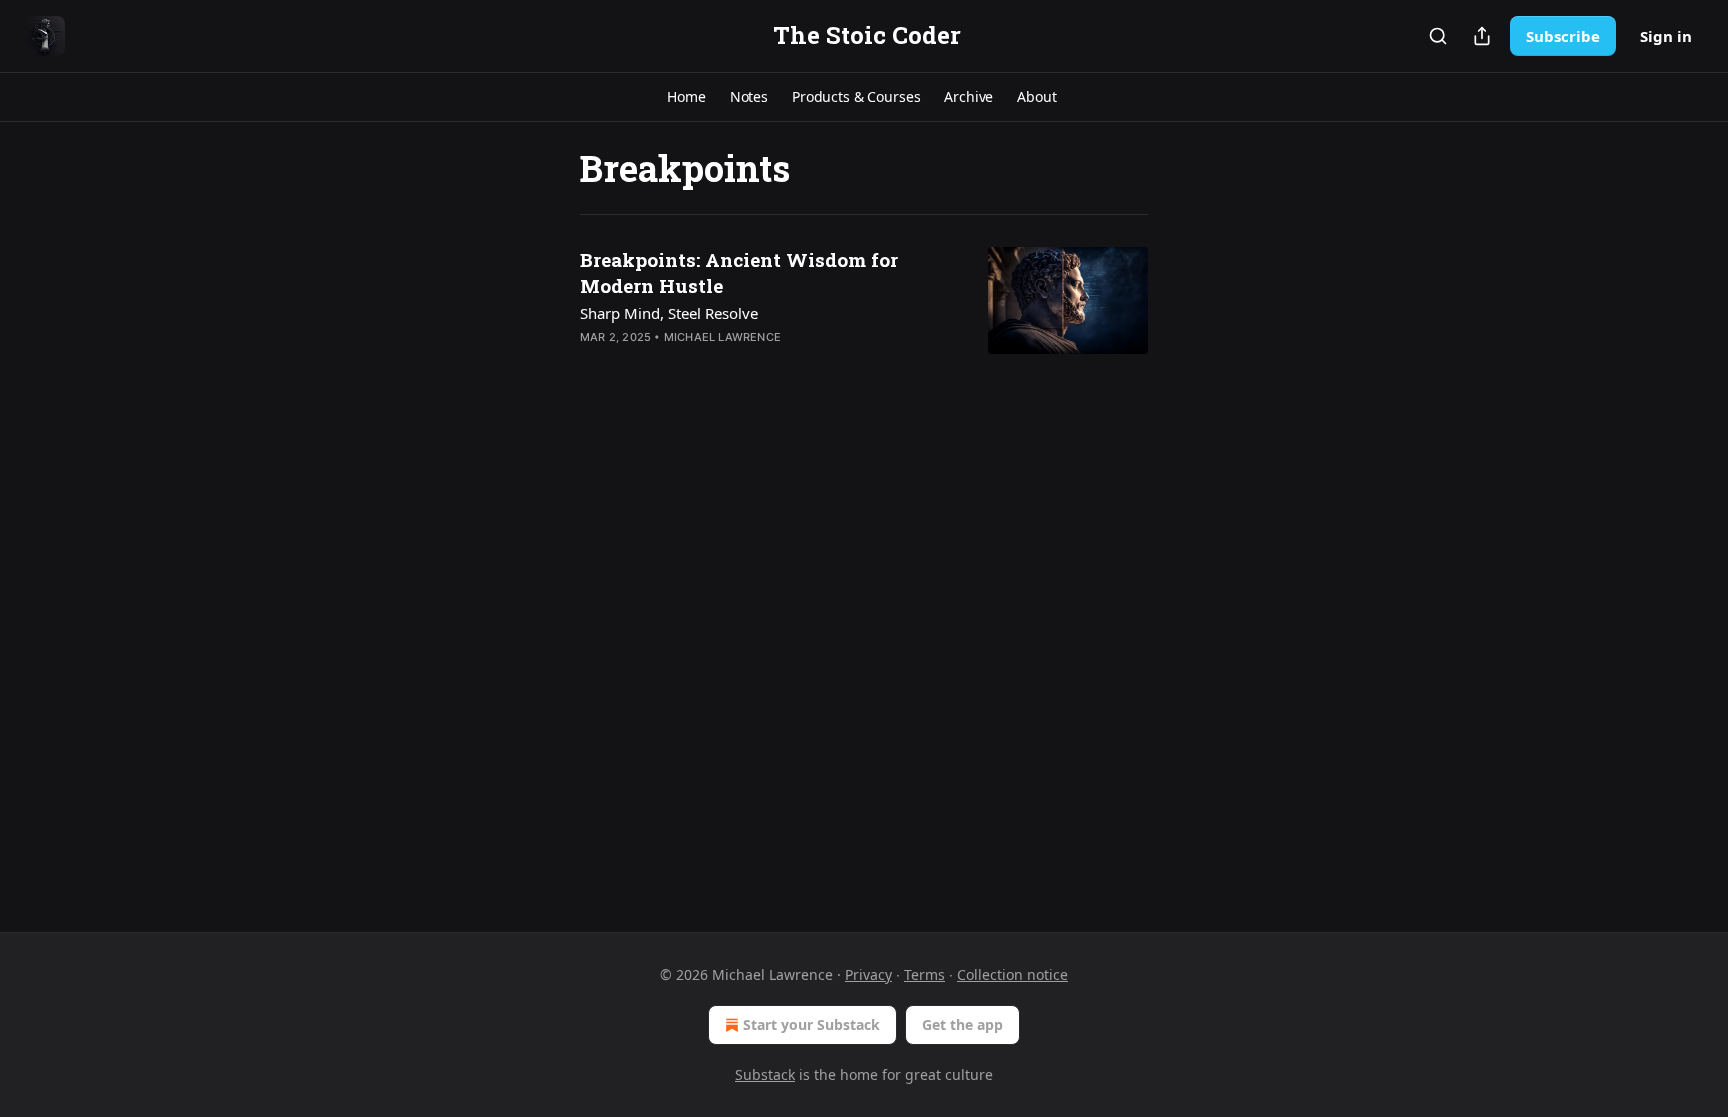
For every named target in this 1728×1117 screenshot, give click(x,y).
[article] (864, 311)
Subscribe (1563, 36)
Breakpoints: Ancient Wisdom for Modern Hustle (739, 272)
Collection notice (1012, 974)
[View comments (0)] (709, 363)
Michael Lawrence (722, 337)
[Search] (1438, 36)
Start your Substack (811, 1024)
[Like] (593, 363)
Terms (924, 974)
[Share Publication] (1482, 36)
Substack (765, 1074)
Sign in (1666, 36)
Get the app (962, 1024)
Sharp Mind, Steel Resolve (669, 313)
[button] (686, 97)
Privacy (868, 974)
